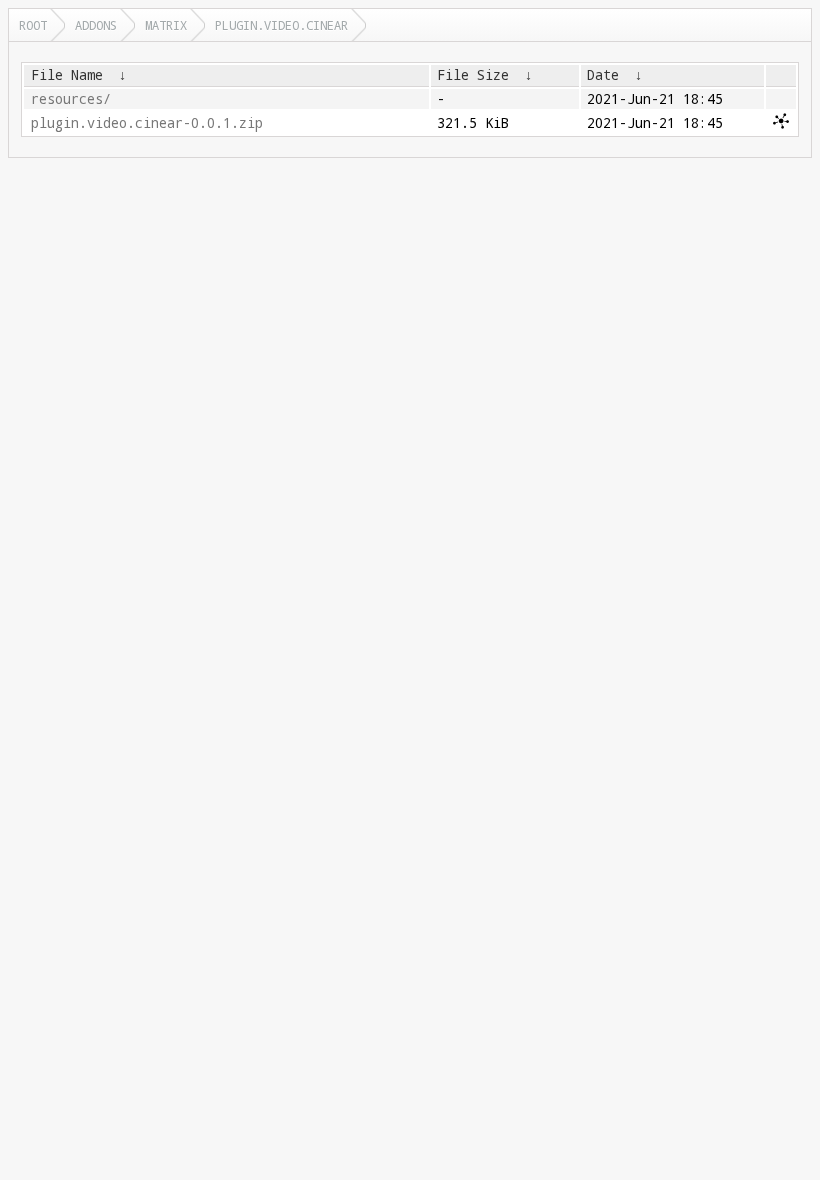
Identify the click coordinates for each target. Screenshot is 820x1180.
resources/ (71, 99)
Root (33, 25)
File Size (473, 75)
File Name (67, 75)
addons (96, 25)
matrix (166, 25)
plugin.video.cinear (281, 25)
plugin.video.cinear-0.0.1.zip (147, 123)
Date (603, 75)
